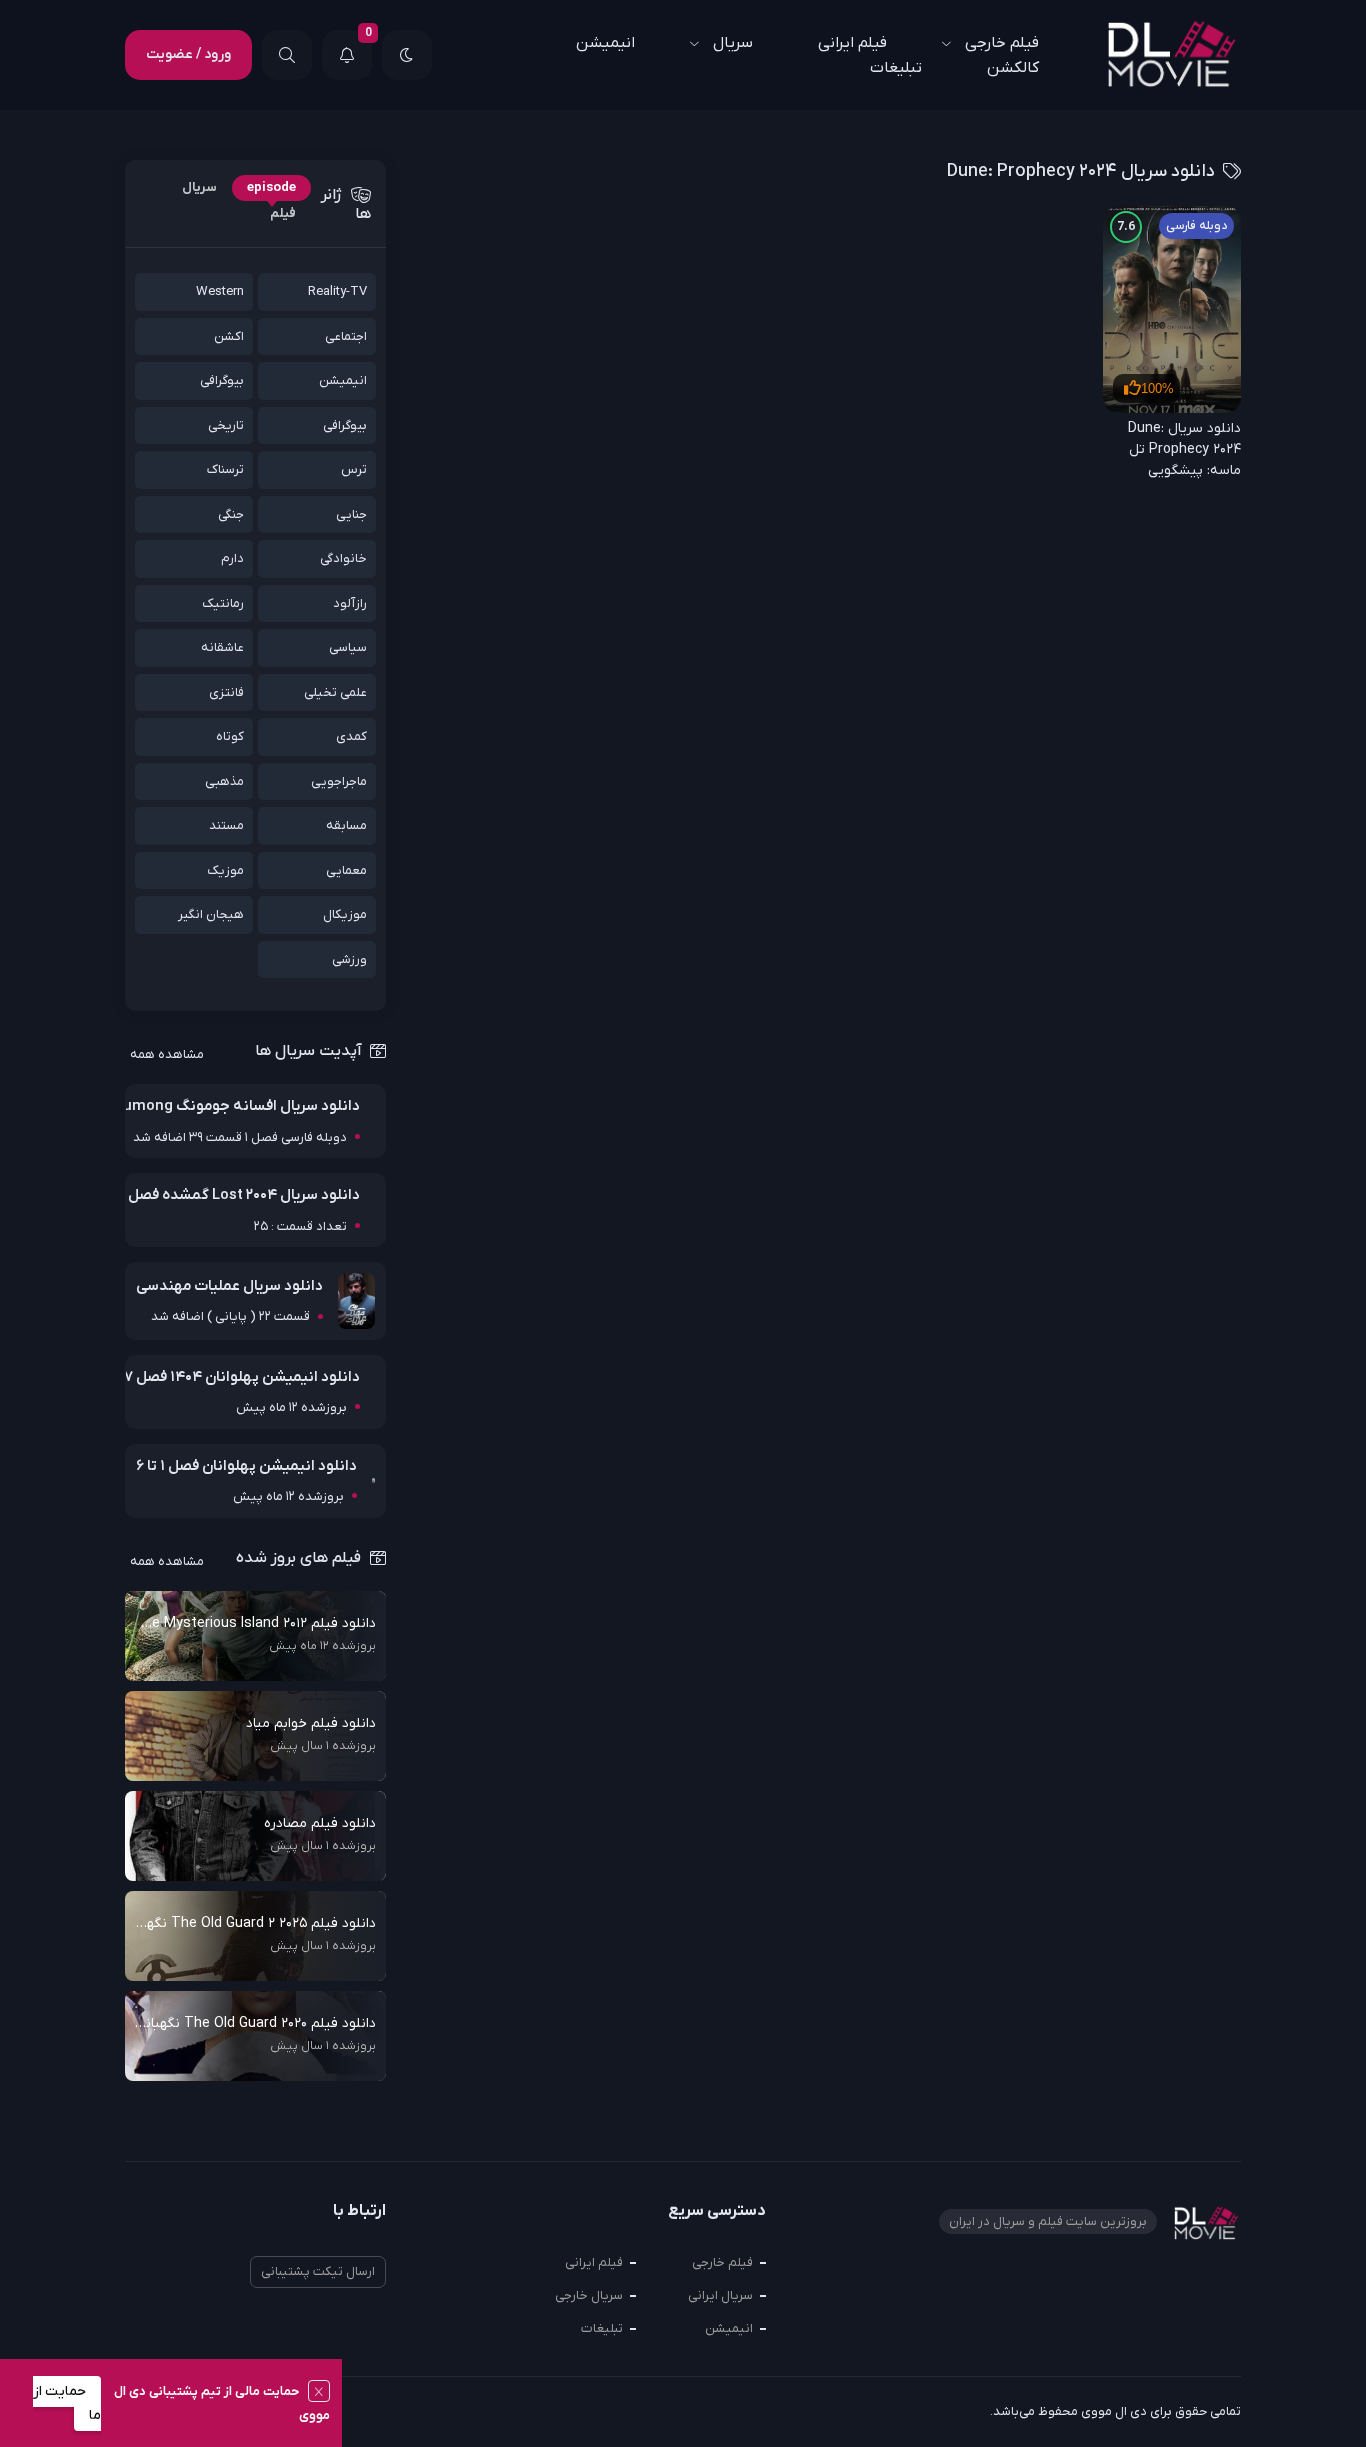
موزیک (225, 870)
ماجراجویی (339, 781)
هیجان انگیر (211, 914)
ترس (354, 469)
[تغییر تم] (407, 55)
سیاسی (348, 647)
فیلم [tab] (283, 213)
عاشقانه (222, 647)
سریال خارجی (589, 2295)
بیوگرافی (222, 380)
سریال (733, 43)
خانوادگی (343, 558)
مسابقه (346, 825)
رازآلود (350, 603)
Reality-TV (337, 291)
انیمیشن (605, 43)
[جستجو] (287, 55)
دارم (232, 558)
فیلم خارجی (722, 2262)
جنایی (351, 514)
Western (220, 291)
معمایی (346, 870)
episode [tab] (271, 187)
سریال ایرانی (720, 2295)
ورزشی (349, 959)
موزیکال (345, 914)
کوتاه (230, 736)
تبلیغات (896, 68)
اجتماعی (346, 336)
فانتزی (226, 692)
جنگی (231, 514)
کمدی (351, 736)
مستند (226, 825)
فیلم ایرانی (852, 43)
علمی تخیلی (335, 692)
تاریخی (226, 425)
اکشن (229, 336)
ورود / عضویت (188, 54)
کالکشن (1013, 68)
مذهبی (224, 781)
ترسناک (225, 469)
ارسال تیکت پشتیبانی (318, 2271)
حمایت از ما (67, 2403)
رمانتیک (223, 603)
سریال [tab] (199, 187)
